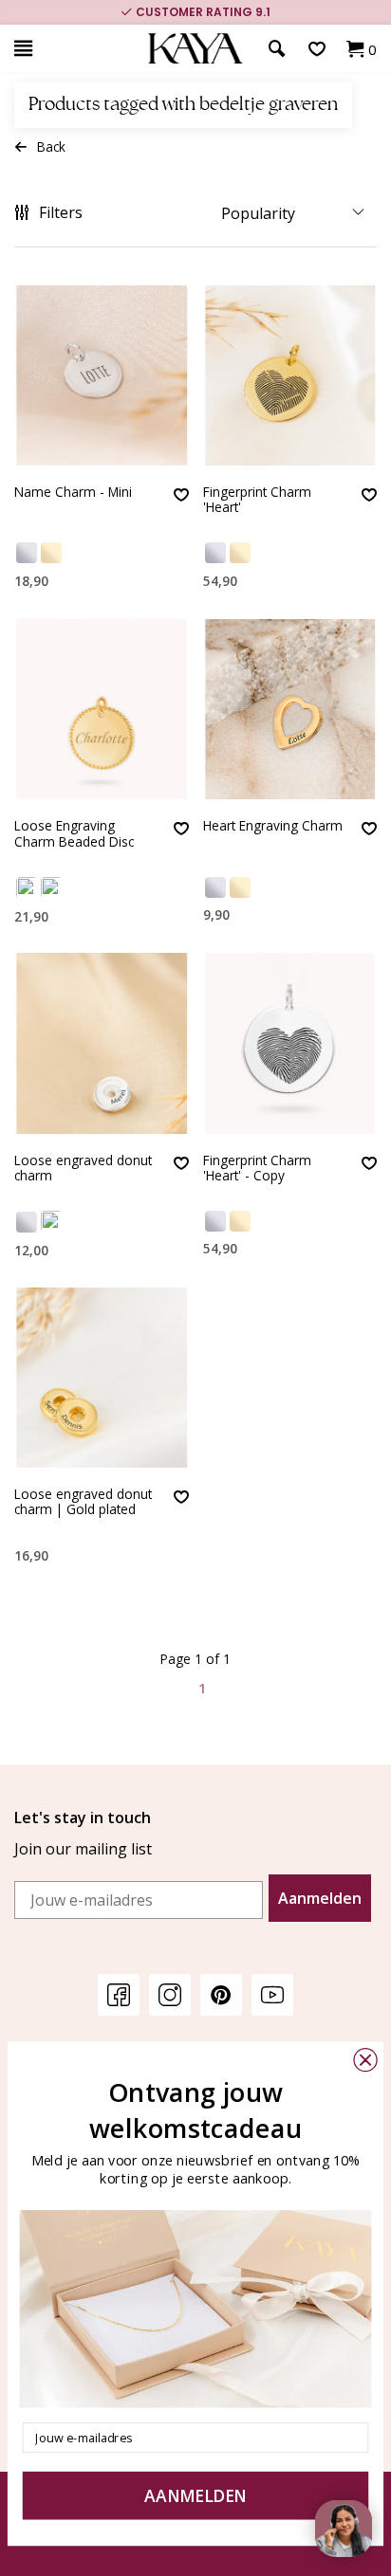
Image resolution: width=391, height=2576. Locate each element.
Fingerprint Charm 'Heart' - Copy (257, 1169)
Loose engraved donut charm (83, 1169)
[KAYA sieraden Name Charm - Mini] (102, 375)
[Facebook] (119, 1994)
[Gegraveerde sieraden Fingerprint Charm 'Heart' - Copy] (290, 1043)
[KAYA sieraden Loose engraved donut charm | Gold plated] (102, 1378)
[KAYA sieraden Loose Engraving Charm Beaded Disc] (102, 709)
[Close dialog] (365, 2060)
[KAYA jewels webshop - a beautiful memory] (195, 49)
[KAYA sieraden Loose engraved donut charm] (102, 1043)
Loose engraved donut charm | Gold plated (83, 1502)
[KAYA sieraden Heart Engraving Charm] (290, 709)
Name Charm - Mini (73, 493)
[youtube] (272, 1994)
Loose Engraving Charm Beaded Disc (74, 834)
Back (51, 146)
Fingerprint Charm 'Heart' (257, 500)
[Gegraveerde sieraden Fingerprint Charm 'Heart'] (290, 375)
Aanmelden (320, 1898)
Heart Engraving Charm (273, 826)
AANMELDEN (195, 2495)
